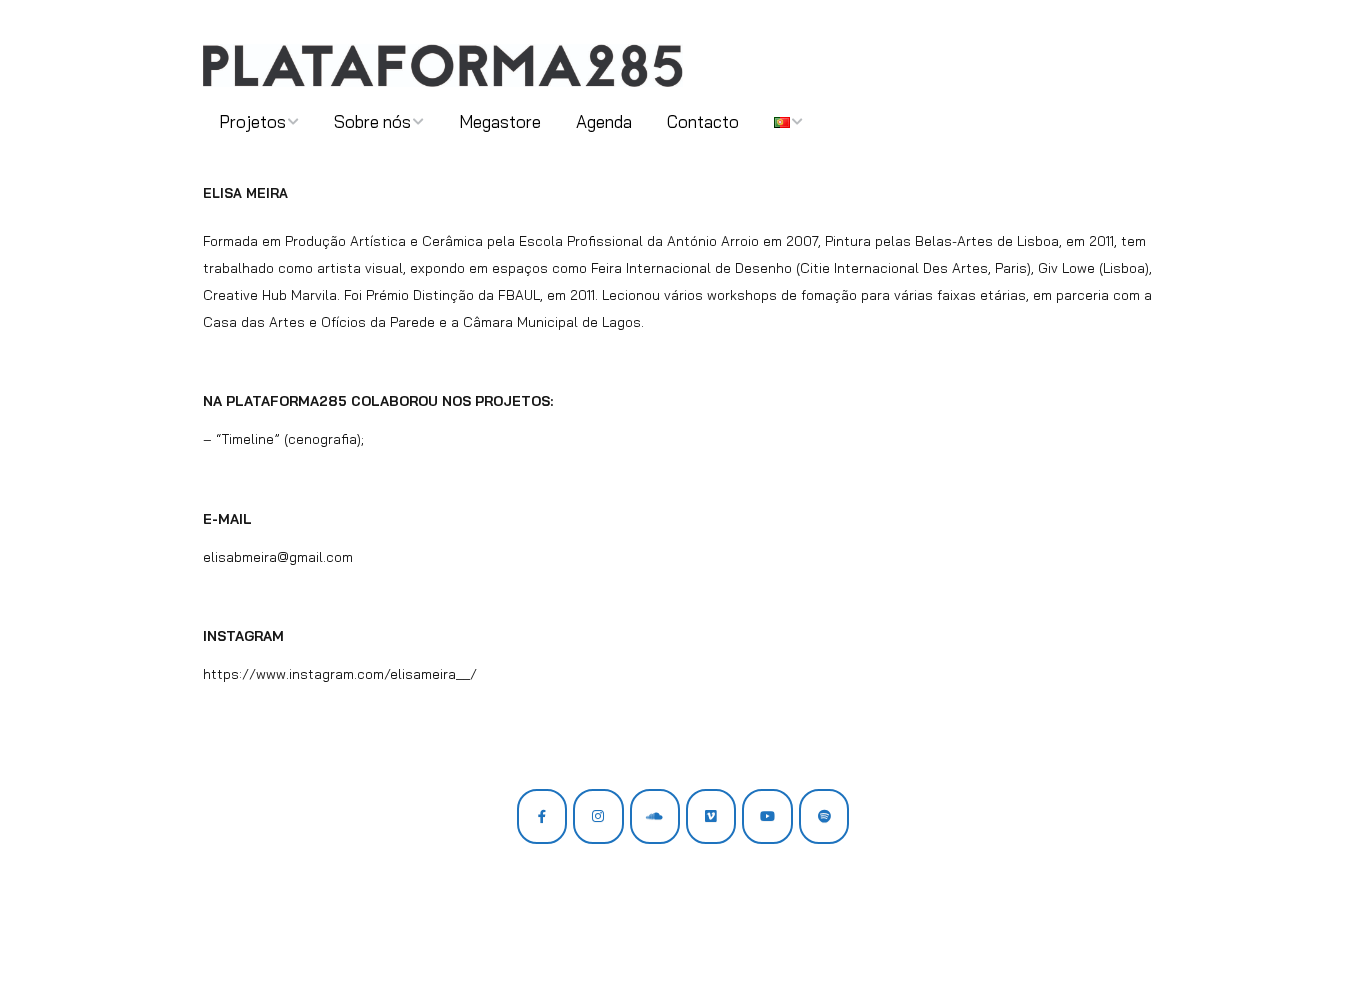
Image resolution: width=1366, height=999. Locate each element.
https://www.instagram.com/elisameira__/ (340, 673)
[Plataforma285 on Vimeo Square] (711, 816)
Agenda (604, 121)
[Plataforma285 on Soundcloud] (655, 816)
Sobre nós (372, 121)
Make (279, 945)
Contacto (703, 121)
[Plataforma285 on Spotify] (824, 816)
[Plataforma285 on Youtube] (767, 816)
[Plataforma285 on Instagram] (598, 816)
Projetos (252, 121)
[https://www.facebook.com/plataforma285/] (542, 816)
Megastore (500, 121)
